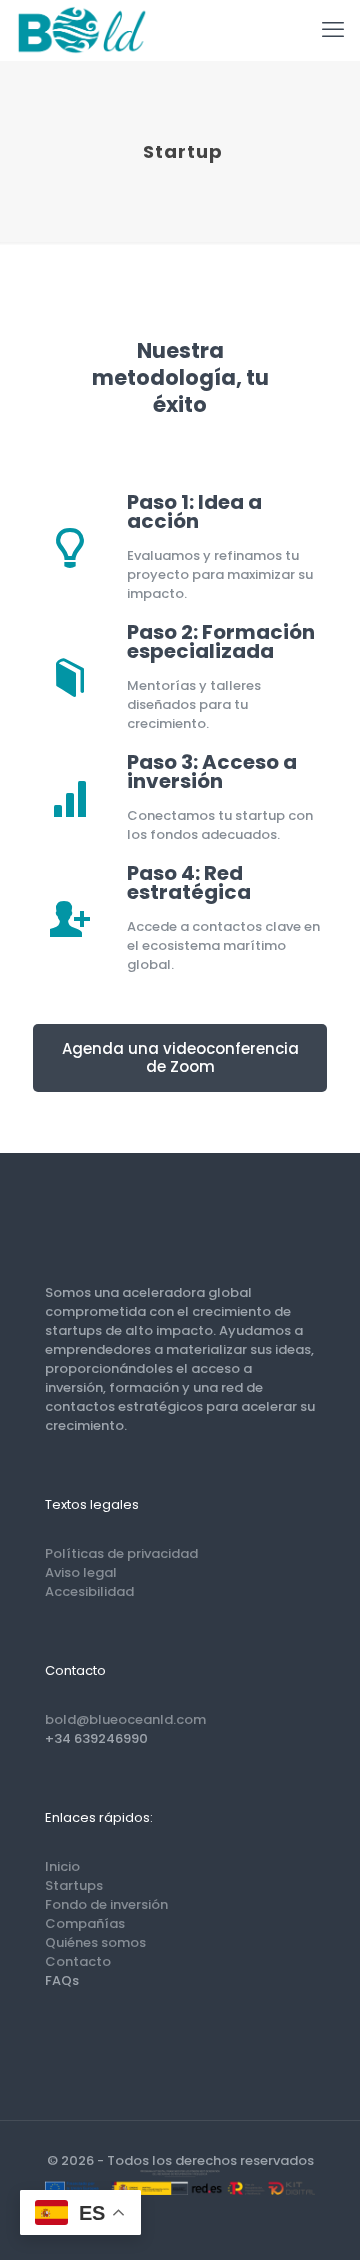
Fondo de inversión (106, 1904)
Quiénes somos (95, 1942)
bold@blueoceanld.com (125, 1719)
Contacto (78, 1961)
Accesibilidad (89, 1591)
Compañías (85, 1923)
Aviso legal (81, 1572)
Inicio (62, 1866)
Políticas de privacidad (121, 1553)
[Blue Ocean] (82, 30)
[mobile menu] (333, 30)
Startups (74, 1885)
